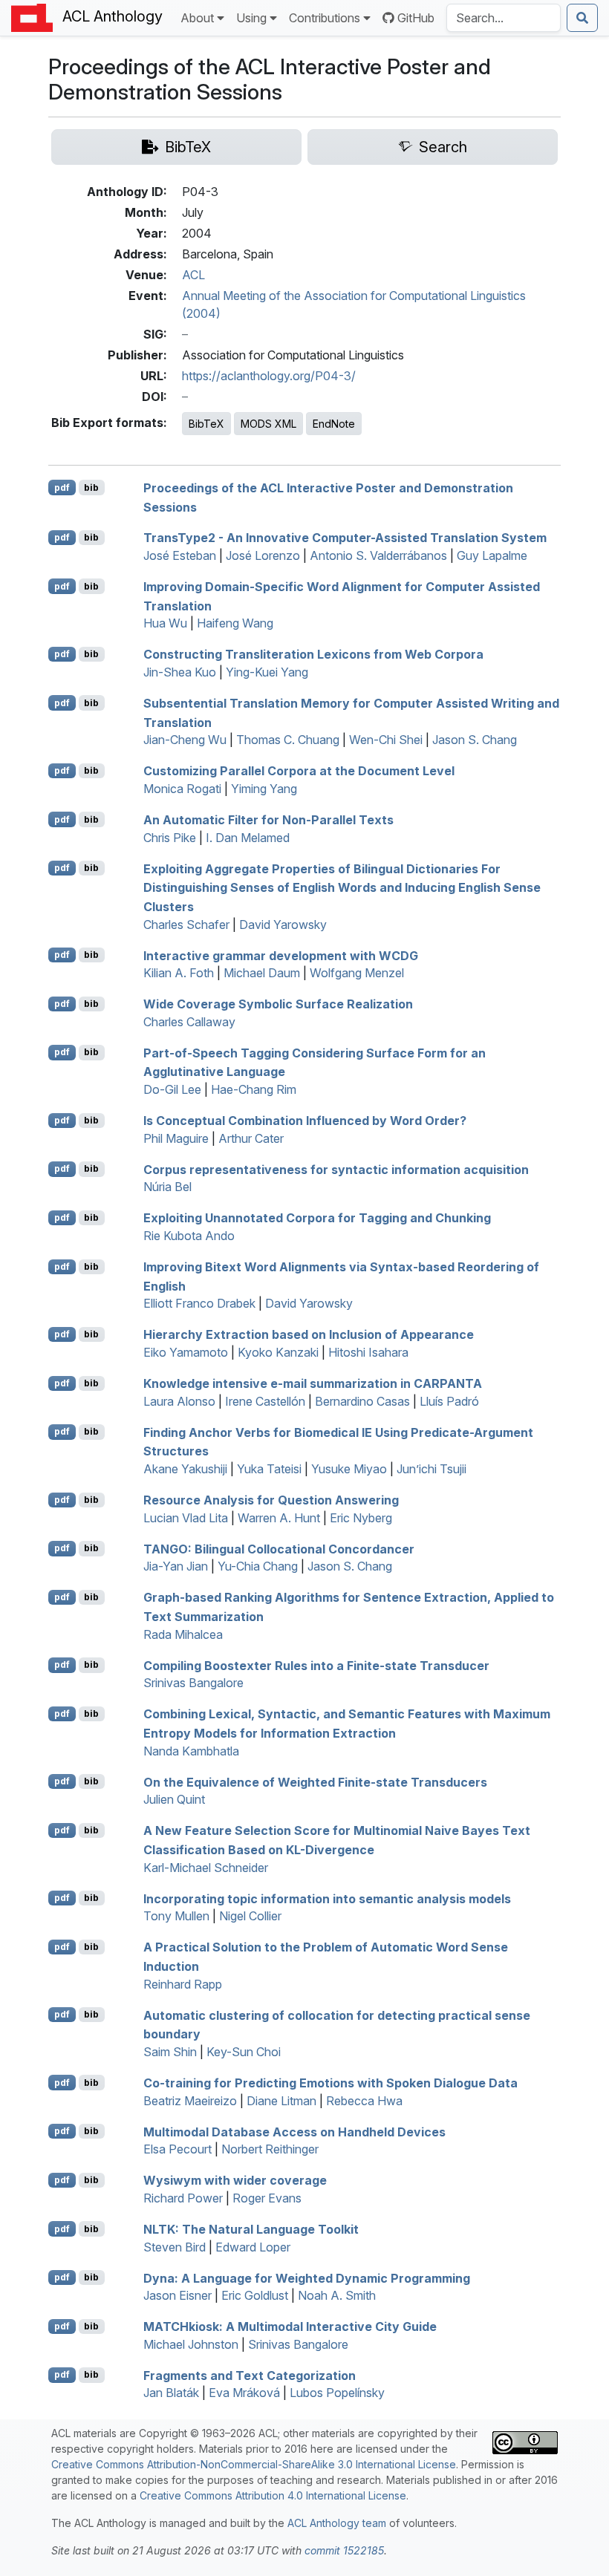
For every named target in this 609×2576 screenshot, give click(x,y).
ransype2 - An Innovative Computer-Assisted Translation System (345, 538)
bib (91, 488)
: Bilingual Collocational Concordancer (279, 1548)
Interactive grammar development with (281, 955)
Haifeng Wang (235, 623)
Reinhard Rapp (183, 1984)
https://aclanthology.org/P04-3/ (269, 376)
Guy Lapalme (492, 555)
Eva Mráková (244, 2393)
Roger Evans (267, 2198)
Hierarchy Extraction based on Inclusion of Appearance (309, 1334)
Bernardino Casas (362, 1401)
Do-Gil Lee (172, 1089)
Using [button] (251, 18)
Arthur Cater (251, 1138)
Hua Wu (165, 623)
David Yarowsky (283, 925)
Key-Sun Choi (244, 2052)
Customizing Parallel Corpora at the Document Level (299, 771)
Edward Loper (253, 2247)
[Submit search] (582, 18)
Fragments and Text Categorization (250, 2375)
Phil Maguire (176, 1138)
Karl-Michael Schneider (206, 1868)
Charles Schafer (186, 925)
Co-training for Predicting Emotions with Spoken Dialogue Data (330, 2083)
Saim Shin (170, 2052)
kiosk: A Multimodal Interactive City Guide (290, 2326)
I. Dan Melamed (248, 838)
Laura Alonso (179, 1401)
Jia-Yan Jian (176, 1566)
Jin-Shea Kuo (180, 672)
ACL (193, 275)
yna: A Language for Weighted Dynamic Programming (307, 2277)
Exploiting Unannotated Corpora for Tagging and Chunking (317, 1218)
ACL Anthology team (337, 2523)
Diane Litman (281, 2101)
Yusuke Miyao (349, 1469)
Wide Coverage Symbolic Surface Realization (278, 1004)
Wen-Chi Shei (386, 740)
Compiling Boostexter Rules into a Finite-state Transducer (316, 1665)
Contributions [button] (325, 18)
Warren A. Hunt (279, 1518)
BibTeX (206, 424)
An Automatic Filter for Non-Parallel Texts (268, 820)
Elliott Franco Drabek (199, 1303)
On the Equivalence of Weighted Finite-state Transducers (315, 1781)
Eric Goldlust (255, 2295)
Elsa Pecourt (178, 2149)
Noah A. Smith (337, 2295)
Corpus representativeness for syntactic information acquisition (336, 1169)
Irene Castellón (265, 1401)
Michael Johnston (191, 2344)
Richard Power (183, 2198)
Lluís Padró (449, 1401)
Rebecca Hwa (364, 2101)
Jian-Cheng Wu (185, 740)
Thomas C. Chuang (288, 740)
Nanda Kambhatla (191, 1751)
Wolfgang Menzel (357, 973)
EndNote (334, 424)
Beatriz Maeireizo (190, 2101)
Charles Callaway (189, 1022)
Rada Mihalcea (183, 1634)
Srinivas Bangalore (193, 1683)
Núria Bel (167, 1187)
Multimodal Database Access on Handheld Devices (294, 2131)
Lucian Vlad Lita (186, 1518)
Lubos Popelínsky (337, 2393)
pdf (62, 488)
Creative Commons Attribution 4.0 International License (273, 2495)
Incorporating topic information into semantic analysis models (327, 1898)
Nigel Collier (250, 1916)
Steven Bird (175, 2247)
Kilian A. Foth (179, 973)
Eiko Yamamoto (186, 1352)
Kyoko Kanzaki (278, 1352)
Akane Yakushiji (185, 1469)
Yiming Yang (264, 789)
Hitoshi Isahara (368, 1352)
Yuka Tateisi (269, 1469)
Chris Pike (170, 838)
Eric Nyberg (361, 1518)
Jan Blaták (171, 2393)
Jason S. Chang (475, 740)
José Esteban (180, 555)
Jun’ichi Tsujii (431, 1469)
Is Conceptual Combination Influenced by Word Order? (305, 1121)
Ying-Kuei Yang (267, 672)
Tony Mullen (176, 1916)
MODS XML (268, 424)
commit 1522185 (344, 2550)
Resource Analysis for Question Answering (271, 1500)
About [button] (197, 18)
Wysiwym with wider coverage (235, 2180)
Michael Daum (262, 973)
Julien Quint (174, 1799)
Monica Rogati (182, 789)
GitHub (416, 18)
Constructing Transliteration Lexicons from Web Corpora (313, 654)
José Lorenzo (263, 555)
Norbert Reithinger (270, 2149)
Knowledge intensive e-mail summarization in (313, 1383)
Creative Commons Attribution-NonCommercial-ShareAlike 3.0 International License (254, 2464)
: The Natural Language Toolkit (251, 2229)
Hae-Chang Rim (254, 1089)
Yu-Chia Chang (258, 1566)
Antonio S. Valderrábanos (378, 555)
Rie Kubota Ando (189, 1236)
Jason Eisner (178, 2295)
